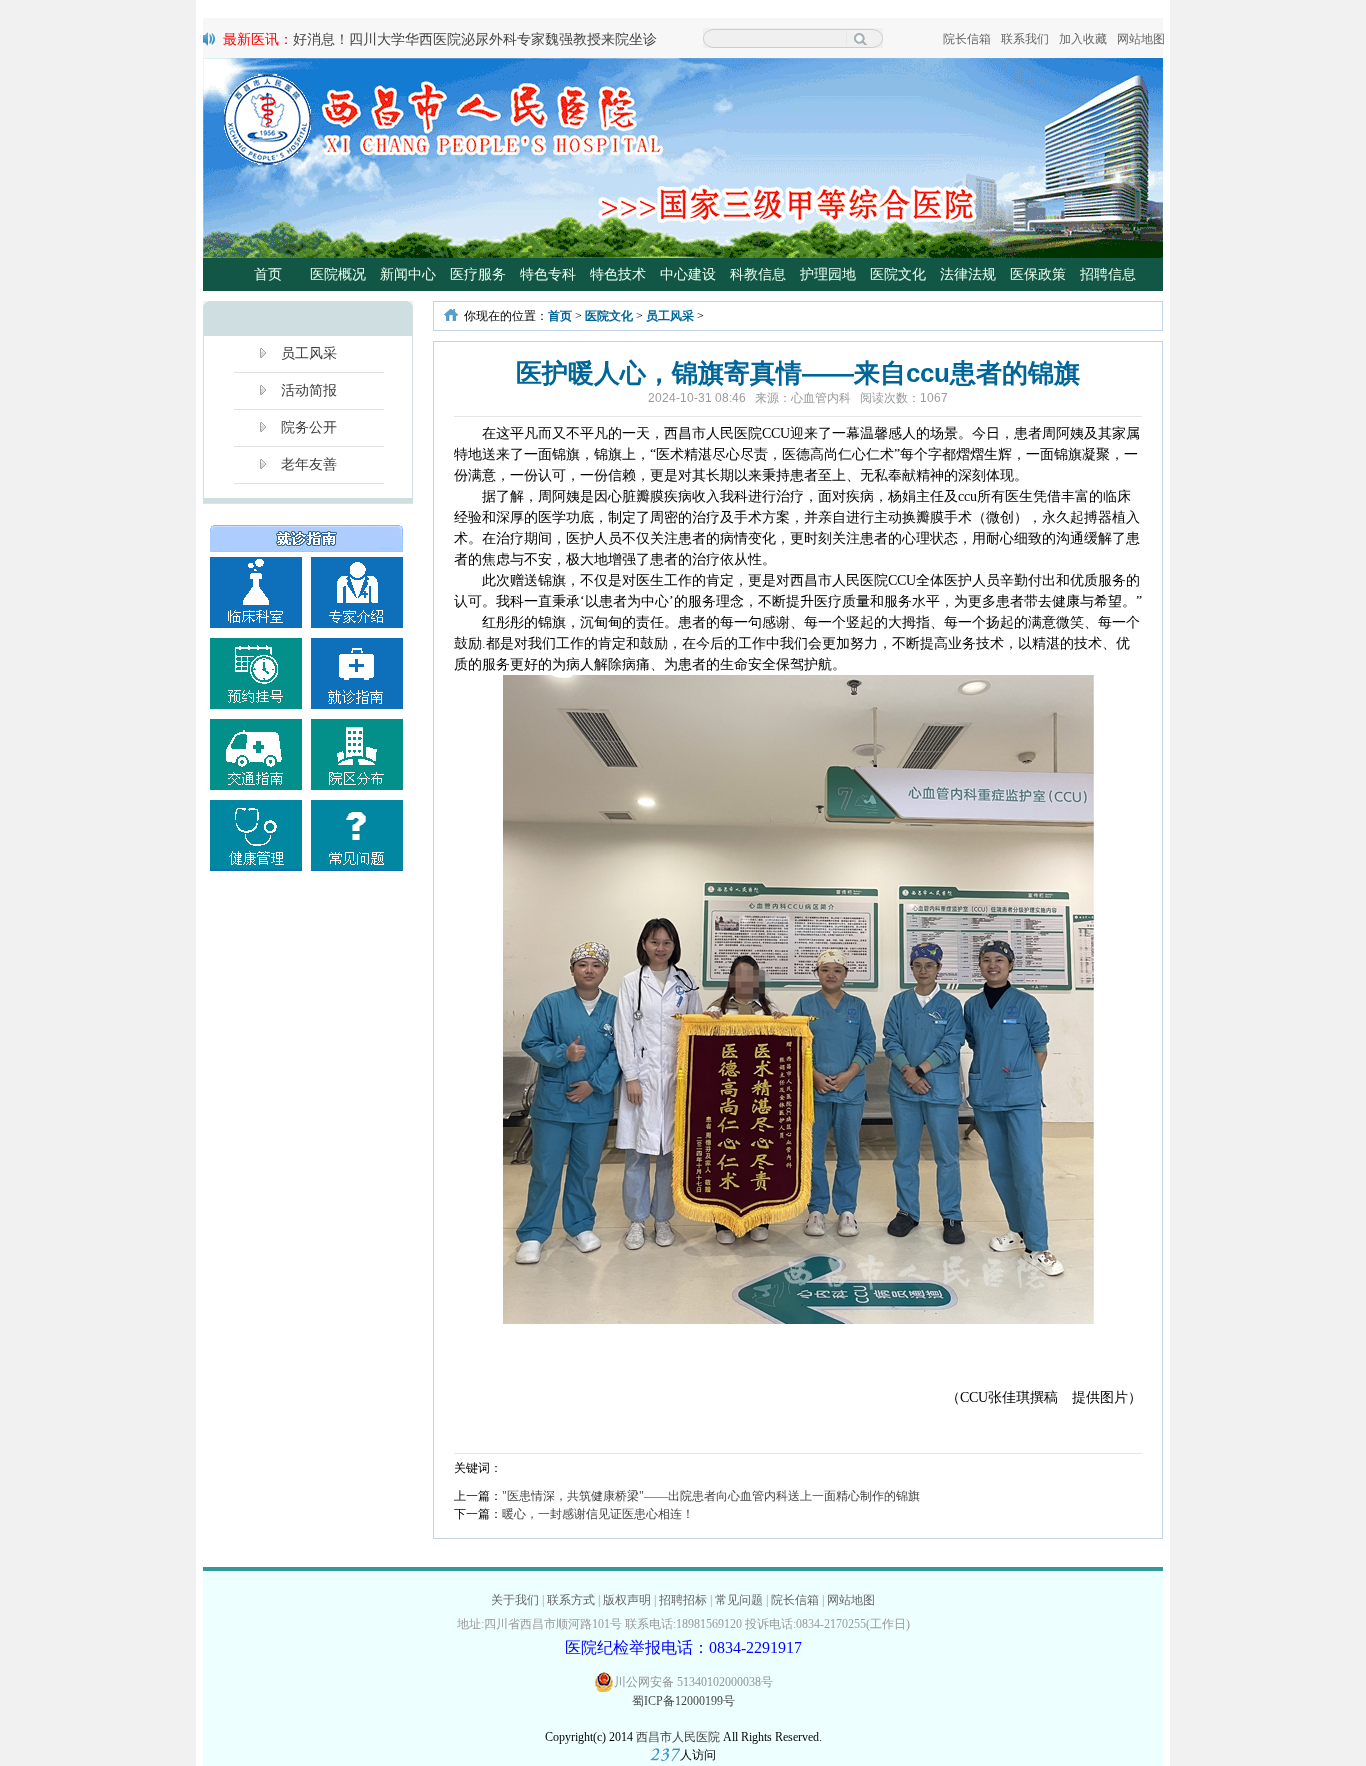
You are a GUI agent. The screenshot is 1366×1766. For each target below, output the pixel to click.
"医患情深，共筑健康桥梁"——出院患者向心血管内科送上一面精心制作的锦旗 (711, 1496)
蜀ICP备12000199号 (683, 1701)
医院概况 (338, 274)
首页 (268, 274)
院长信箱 (967, 39)
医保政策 (1038, 274)
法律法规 (968, 274)
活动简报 (309, 390)
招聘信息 (1108, 274)
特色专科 (548, 274)
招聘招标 (683, 1600)
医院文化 (898, 274)
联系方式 (571, 1600)
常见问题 (739, 1600)
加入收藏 (1083, 39)
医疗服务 (478, 274)
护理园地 (828, 274)
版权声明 (627, 1600)
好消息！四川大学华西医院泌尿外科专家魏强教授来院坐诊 (475, 38)
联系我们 (1025, 39)
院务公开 (309, 427)
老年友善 (309, 464)
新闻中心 (408, 274)
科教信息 (758, 274)
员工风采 (309, 353)
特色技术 (618, 274)
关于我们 (515, 1600)
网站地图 (1141, 39)
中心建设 (688, 274)
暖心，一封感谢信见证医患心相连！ (598, 1514)
